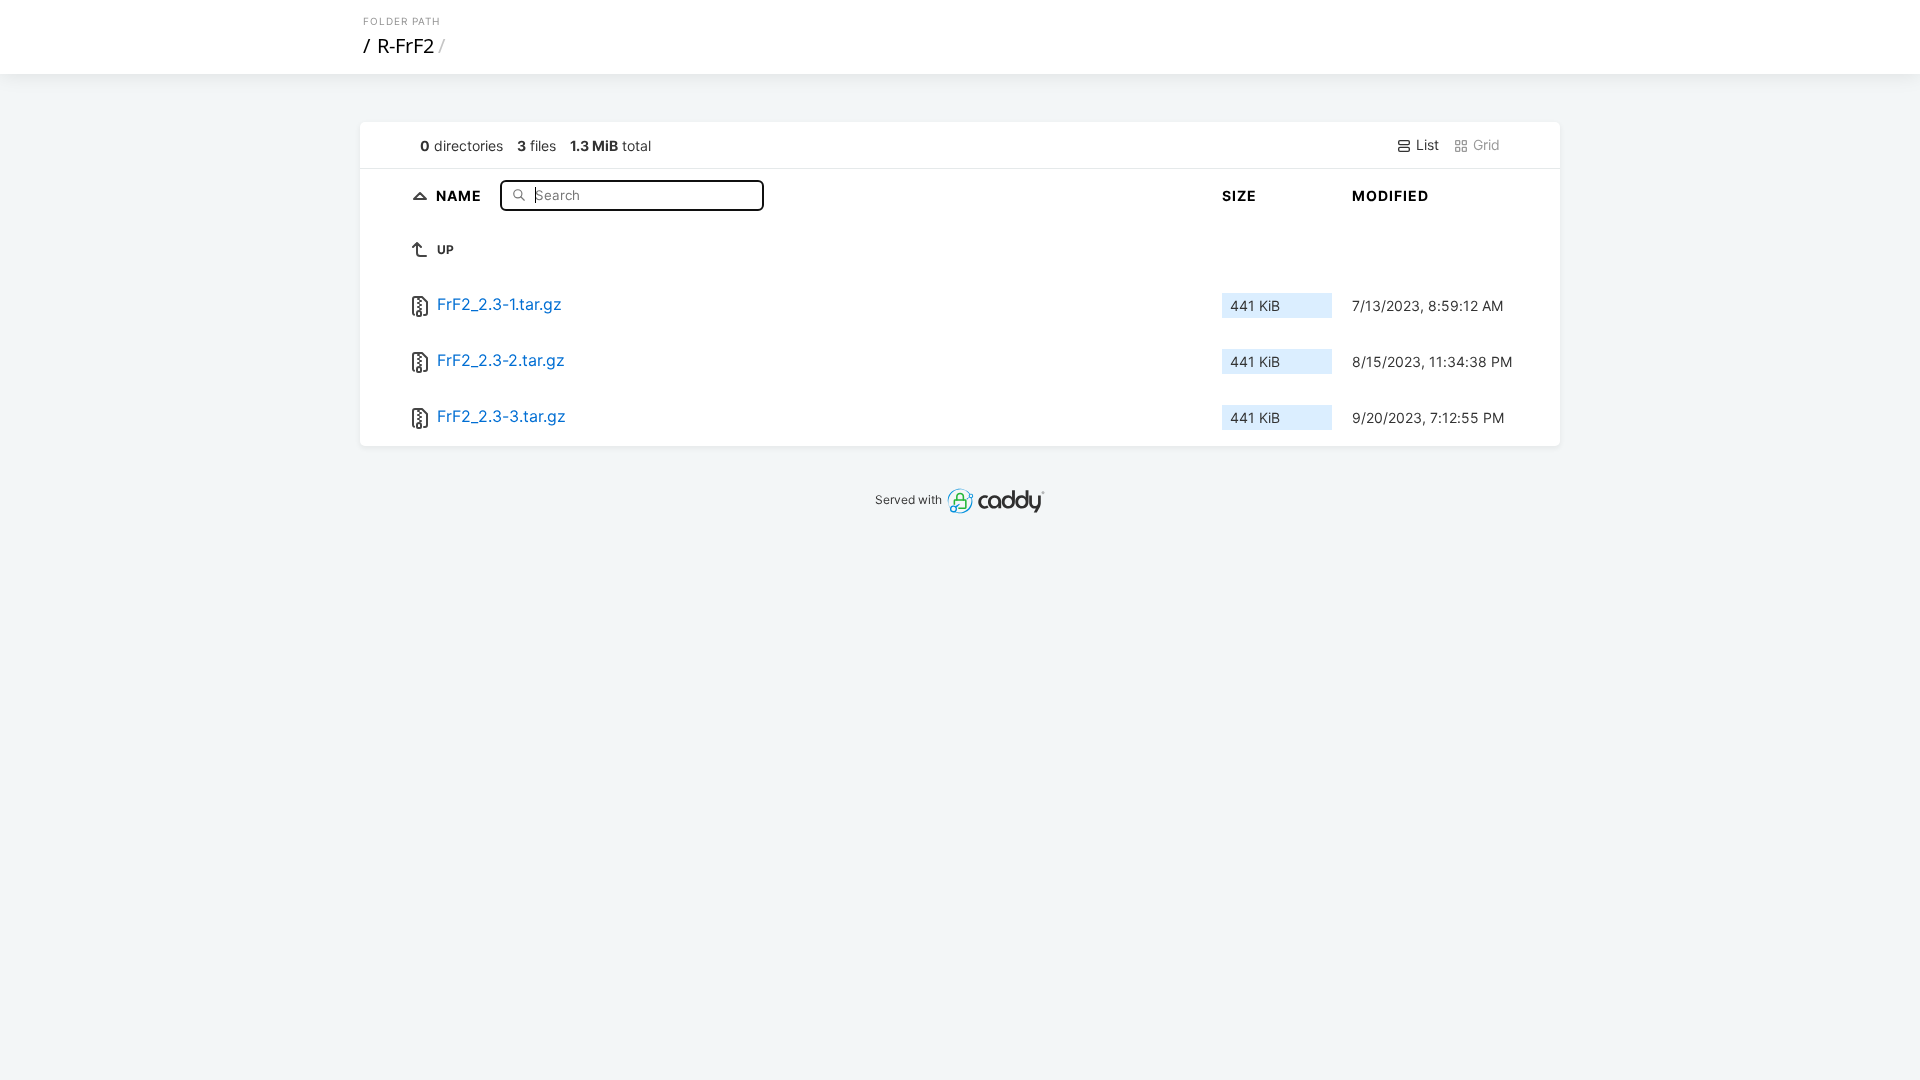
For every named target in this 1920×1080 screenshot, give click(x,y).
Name (461, 194)
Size (1239, 195)
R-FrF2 (405, 45)
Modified (1390, 195)
